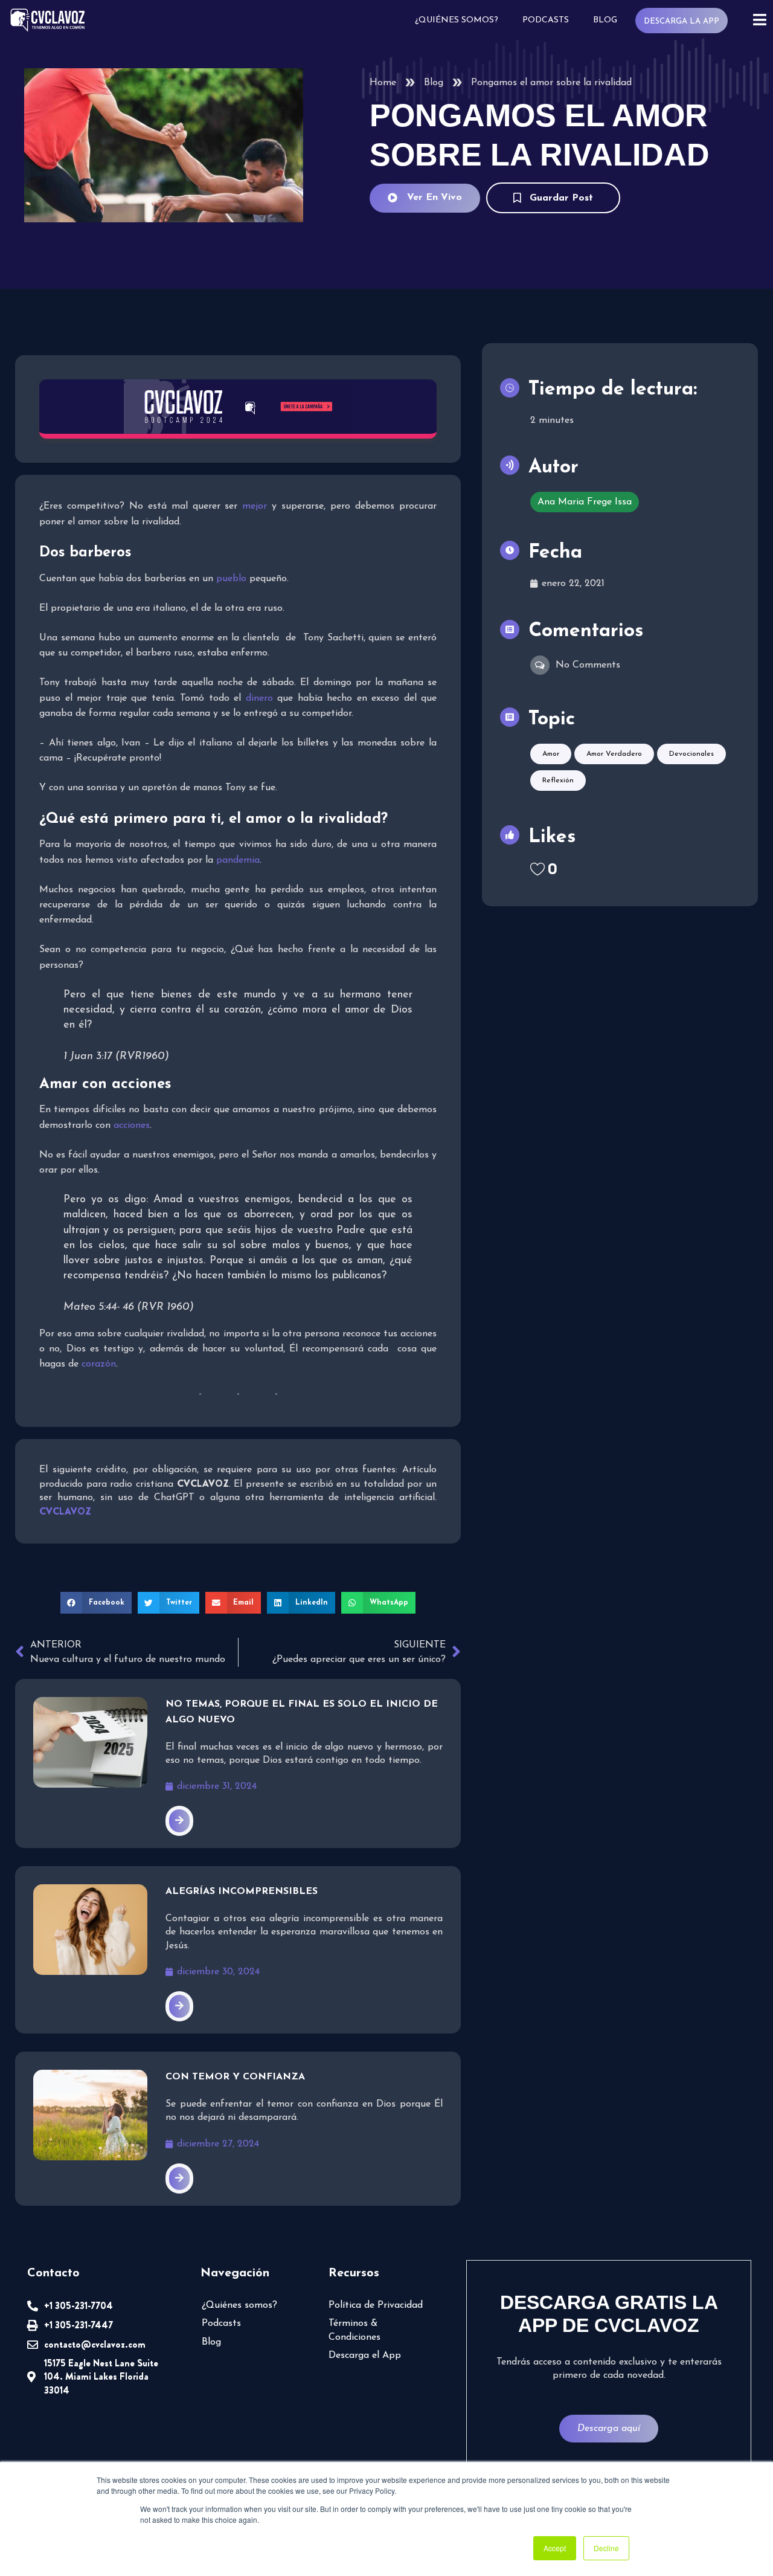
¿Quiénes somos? (457, 20)
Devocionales (691, 754)
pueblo (231, 579)
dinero (259, 698)
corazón (99, 1364)
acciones (132, 1125)
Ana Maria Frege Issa (585, 502)
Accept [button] (555, 2548)
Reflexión (558, 781)
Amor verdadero (614, 754)
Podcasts (546, 20)
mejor (255, 506)
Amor (551, 754)
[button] (96, 1603)
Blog (605, 20)
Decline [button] (606, 2548)
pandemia (238, 860)
